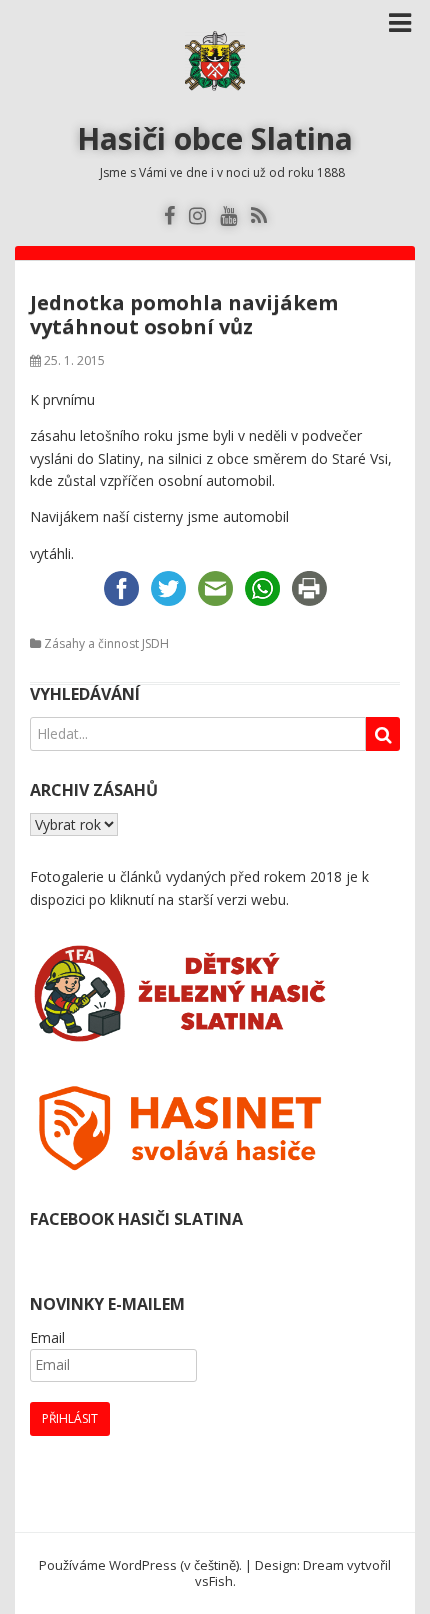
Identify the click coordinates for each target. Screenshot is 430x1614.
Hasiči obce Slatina (215, 138)
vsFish (214, 1581)
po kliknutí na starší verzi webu (187, 899)
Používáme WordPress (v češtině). (140, 1565)
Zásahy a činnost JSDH (106, 643)
